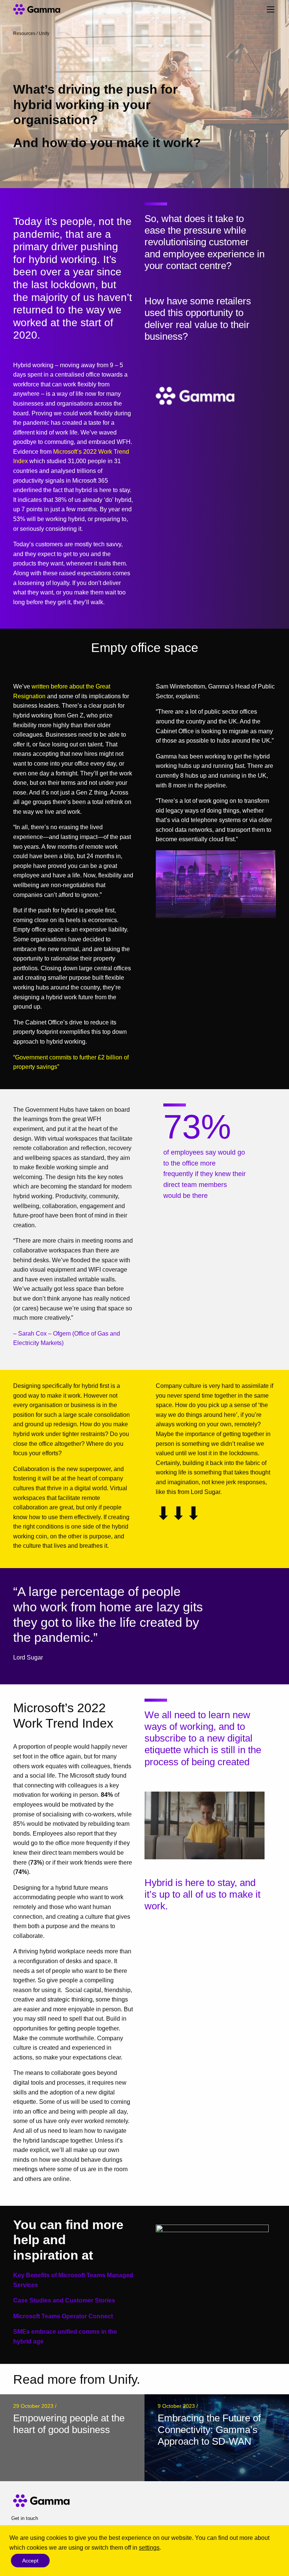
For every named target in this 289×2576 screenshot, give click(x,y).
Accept (30, 2561)
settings (149, 2548)
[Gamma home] (46, 9)
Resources (24, 33)
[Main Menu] (271, 9)
